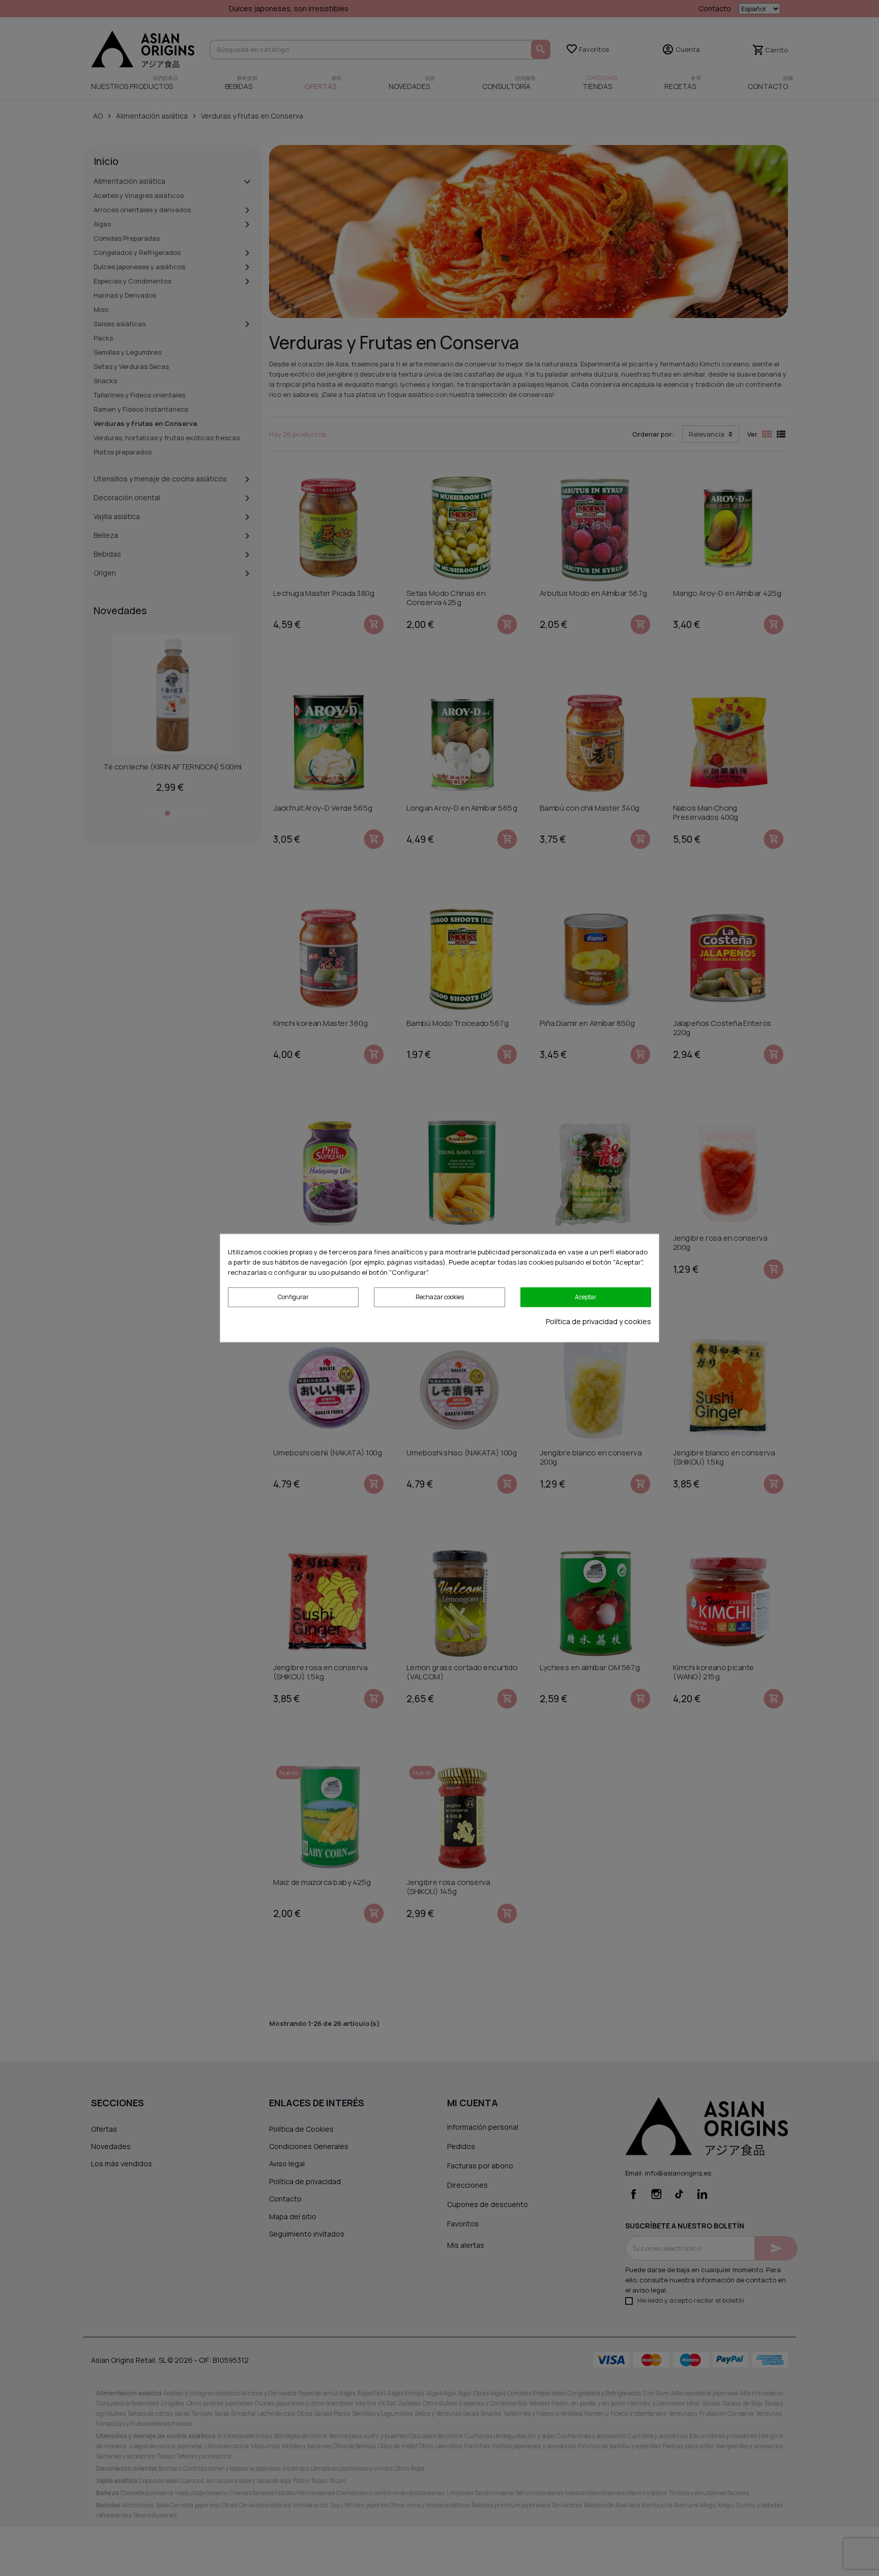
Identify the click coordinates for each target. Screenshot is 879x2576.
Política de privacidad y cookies (598, 1321)
